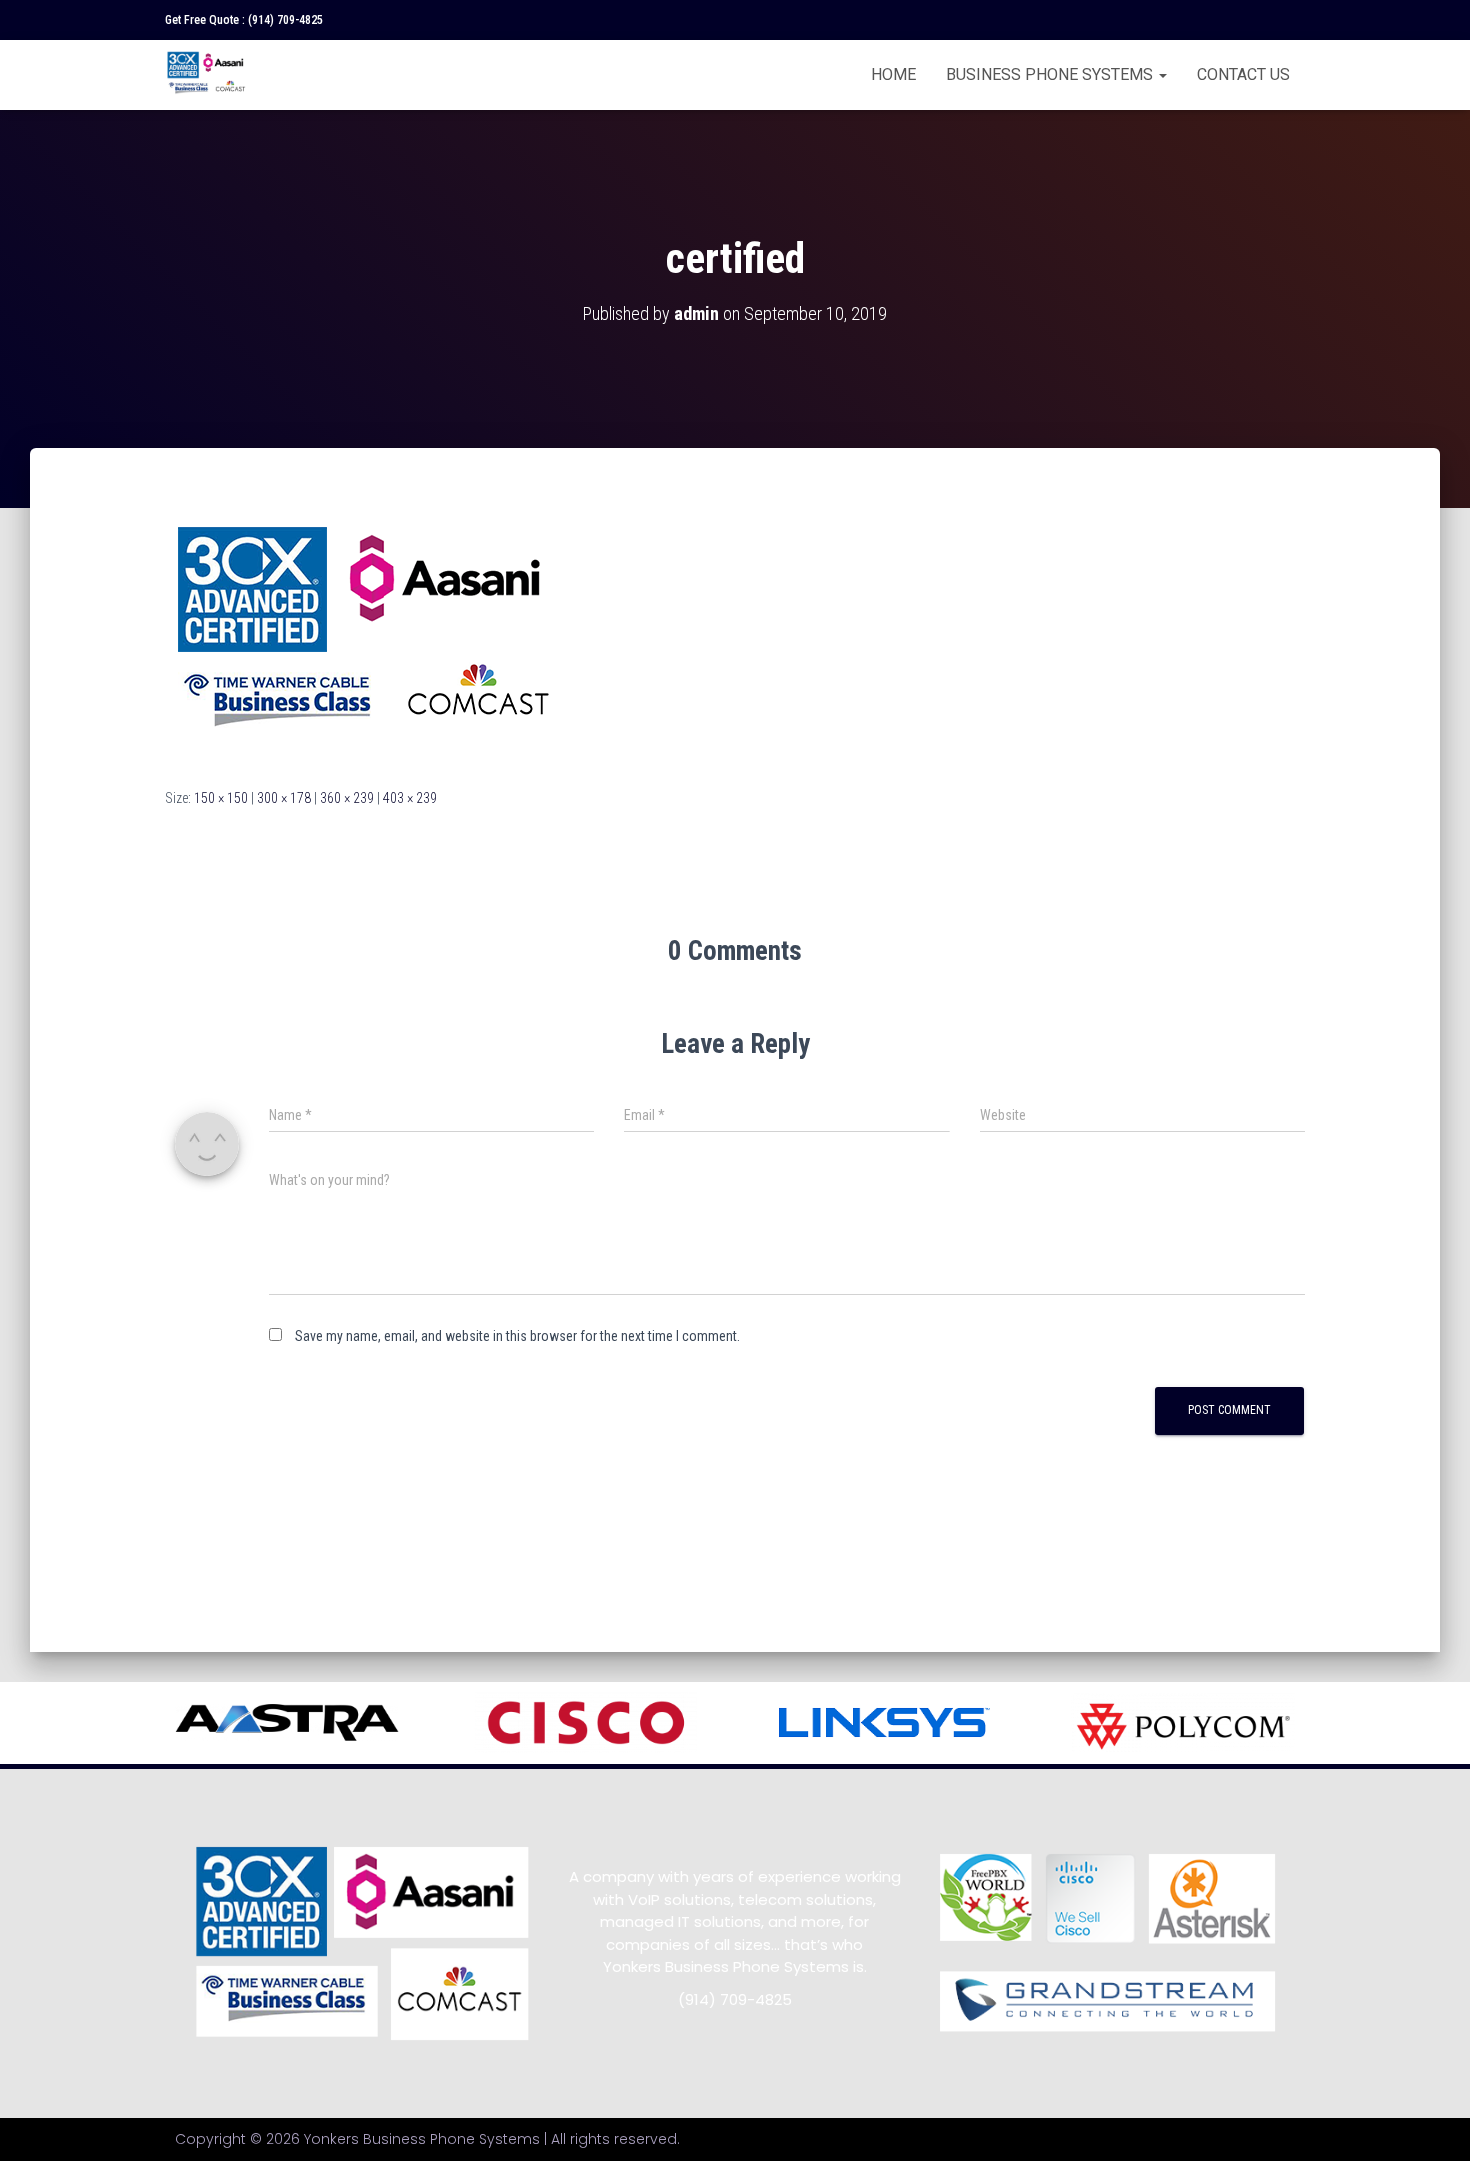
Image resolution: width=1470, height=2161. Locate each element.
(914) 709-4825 (285, 20)
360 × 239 (347, 798)
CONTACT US (1243, 74)
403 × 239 (410, 798)
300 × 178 (284, 798)
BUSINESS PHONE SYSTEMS (1051, 74)
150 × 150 (221, 798)
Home (893, 74)
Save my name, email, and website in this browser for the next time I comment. (517, 1336)
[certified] (366, 636)
